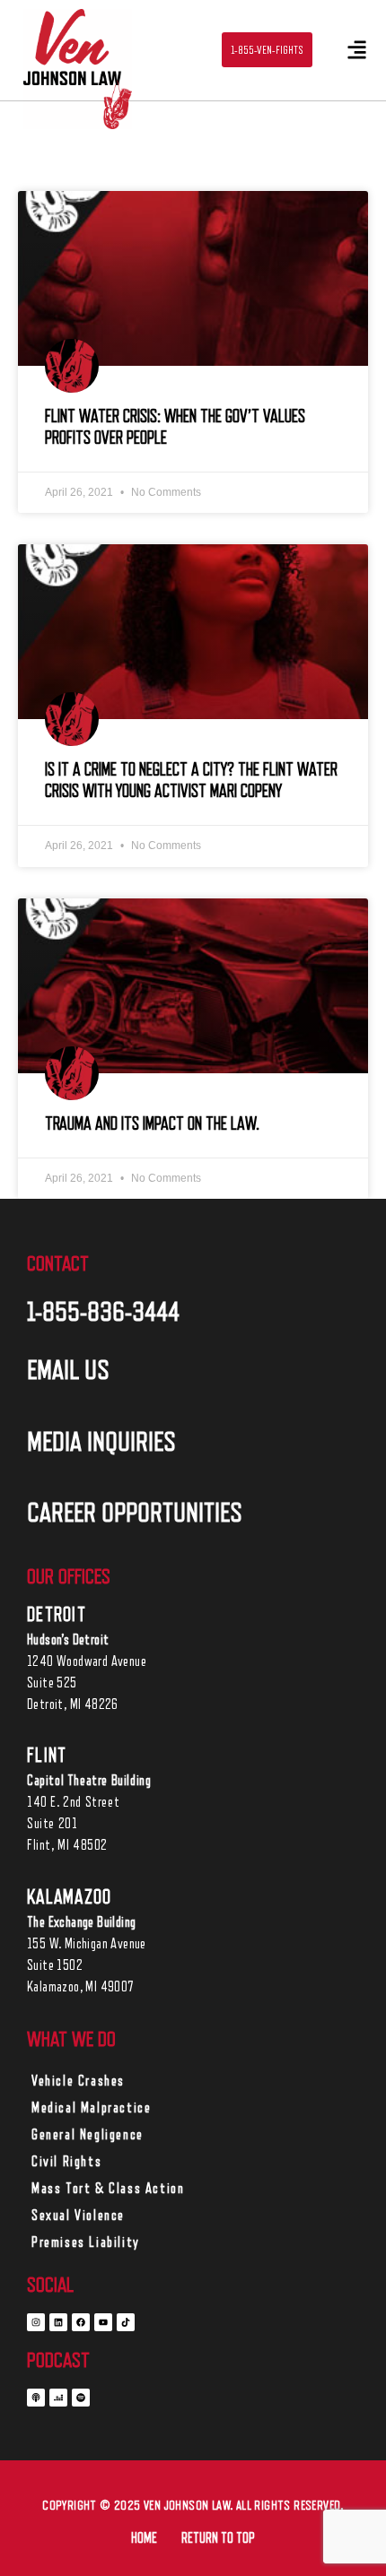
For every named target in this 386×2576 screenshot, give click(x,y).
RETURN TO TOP (218, 2538)
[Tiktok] (126, 2322)
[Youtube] (103, 2322)
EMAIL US (68, 1370)
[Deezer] (58, 2398)
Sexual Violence (78, 2216)
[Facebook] (81, 2322)
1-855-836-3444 (103, 1312)
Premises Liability (86, 2242)
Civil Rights (66, 2162)
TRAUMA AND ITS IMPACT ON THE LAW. (152, 1124)
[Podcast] (36, 2398)
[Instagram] (36, 2322)
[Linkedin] (58, 2322)
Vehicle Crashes (78, 2081)
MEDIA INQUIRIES (101, 1442)
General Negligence (88, 2135)
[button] (357, 51)
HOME (144, 2538)
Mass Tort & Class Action (108, 2189)
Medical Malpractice (91, 2108)
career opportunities (135, 1513)
